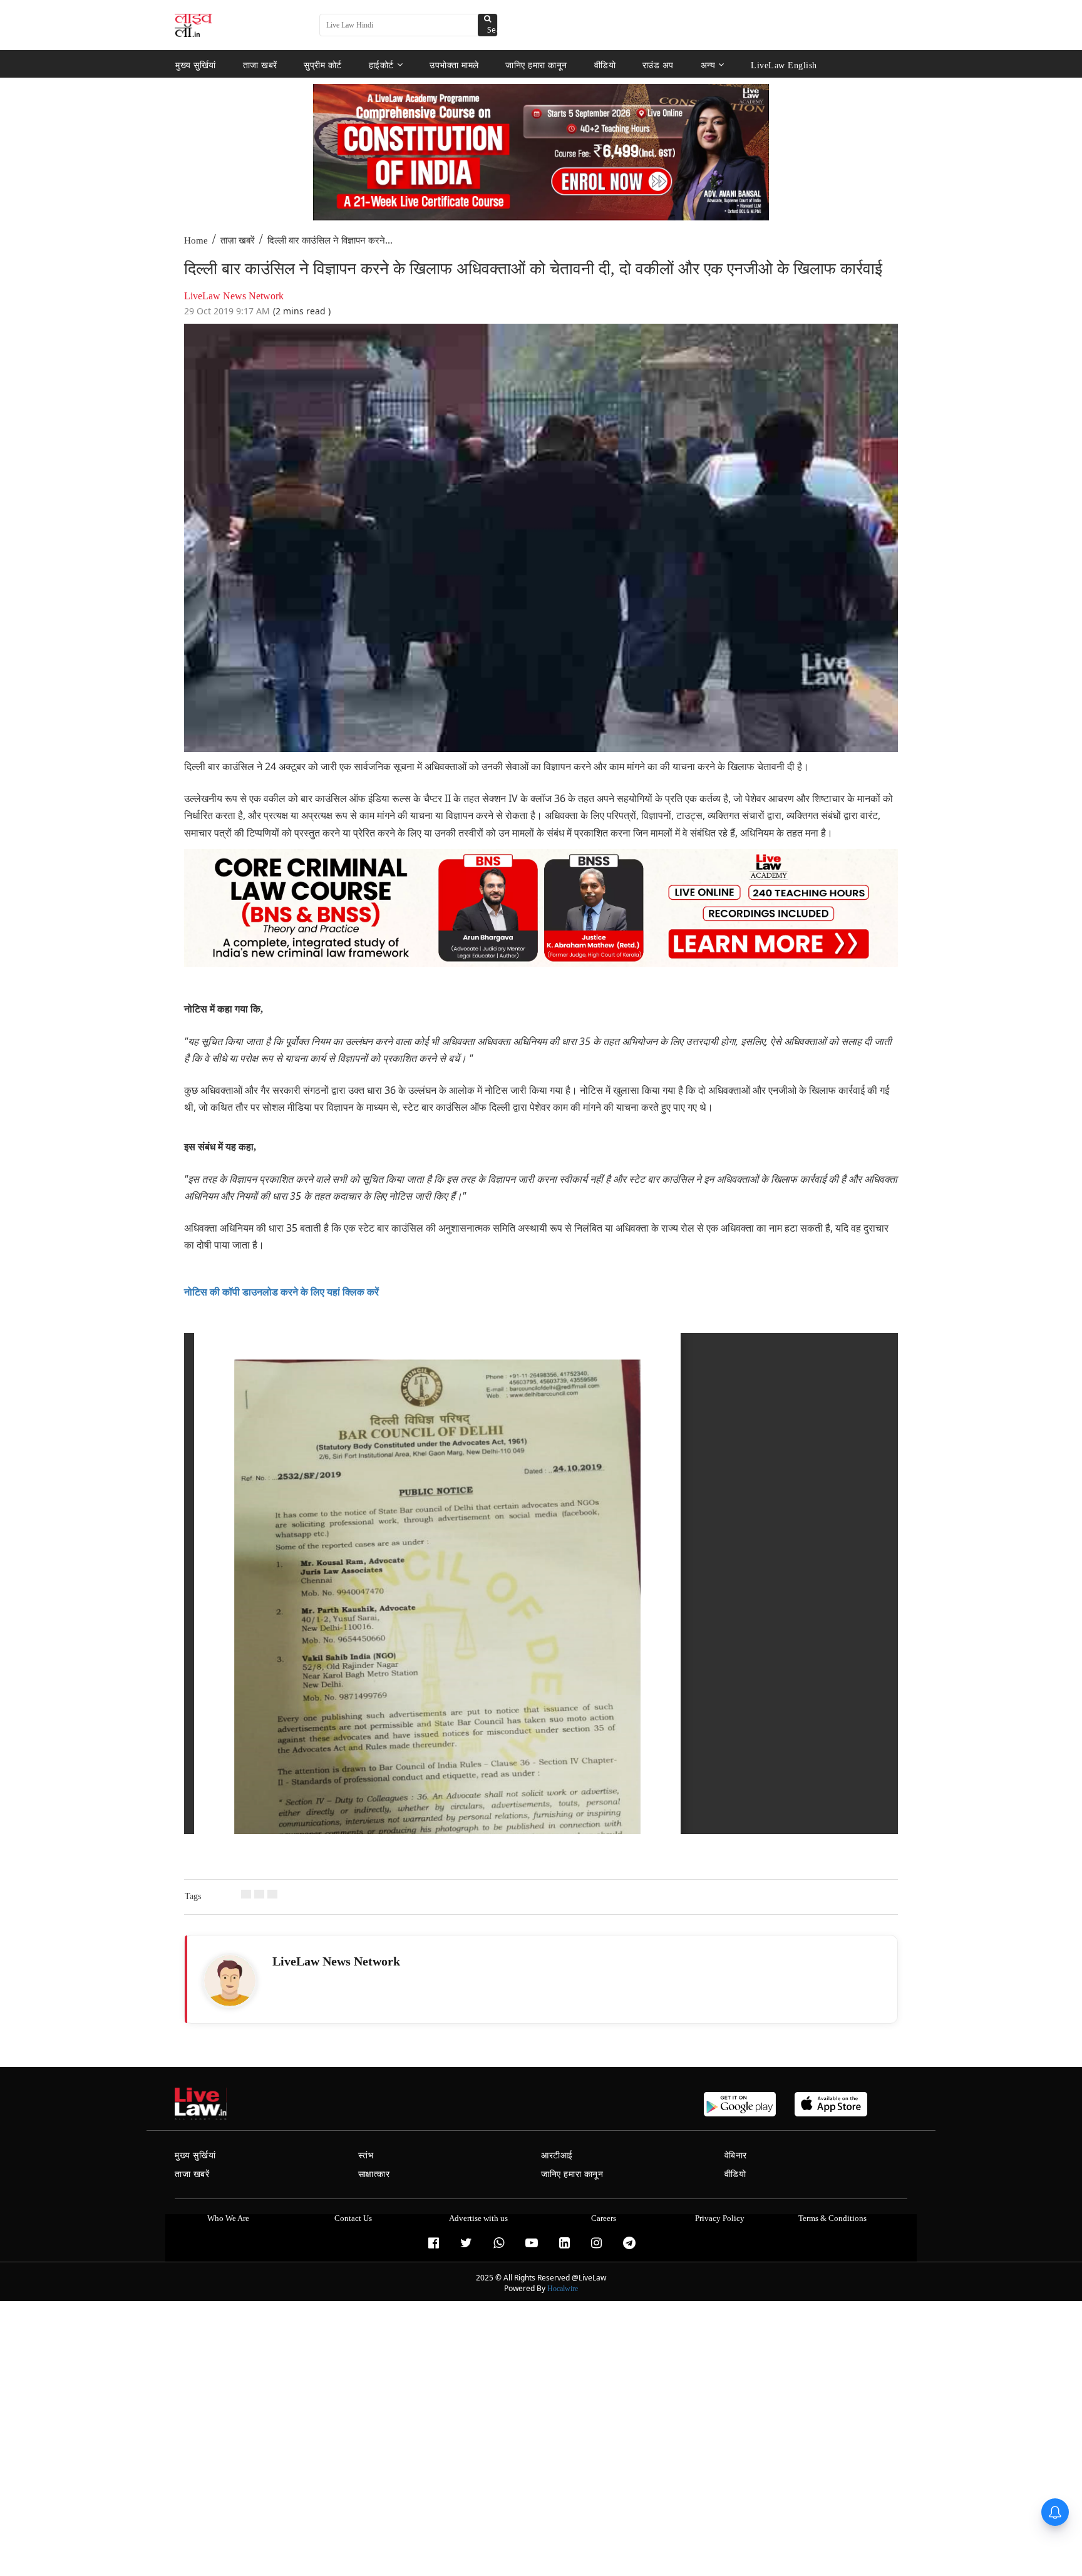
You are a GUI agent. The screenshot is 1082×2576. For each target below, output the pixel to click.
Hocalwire (563, 2289)
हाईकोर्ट (381, 65)
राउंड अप (658, 65)
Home (196, 240)
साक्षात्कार (374, 2174)
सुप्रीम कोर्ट (323, 65)
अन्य (708, 65)
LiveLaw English (784, 65)
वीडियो (605, 65)
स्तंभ (366, 2156)
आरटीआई (557, 2156)
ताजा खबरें (260, 65)
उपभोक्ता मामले (454, 65)
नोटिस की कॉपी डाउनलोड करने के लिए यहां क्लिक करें (281, 1292)
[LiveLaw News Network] (230, 1981)
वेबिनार (736, 2156)
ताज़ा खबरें (238, 240)
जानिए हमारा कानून (536, 65)
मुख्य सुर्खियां (196, 65)
